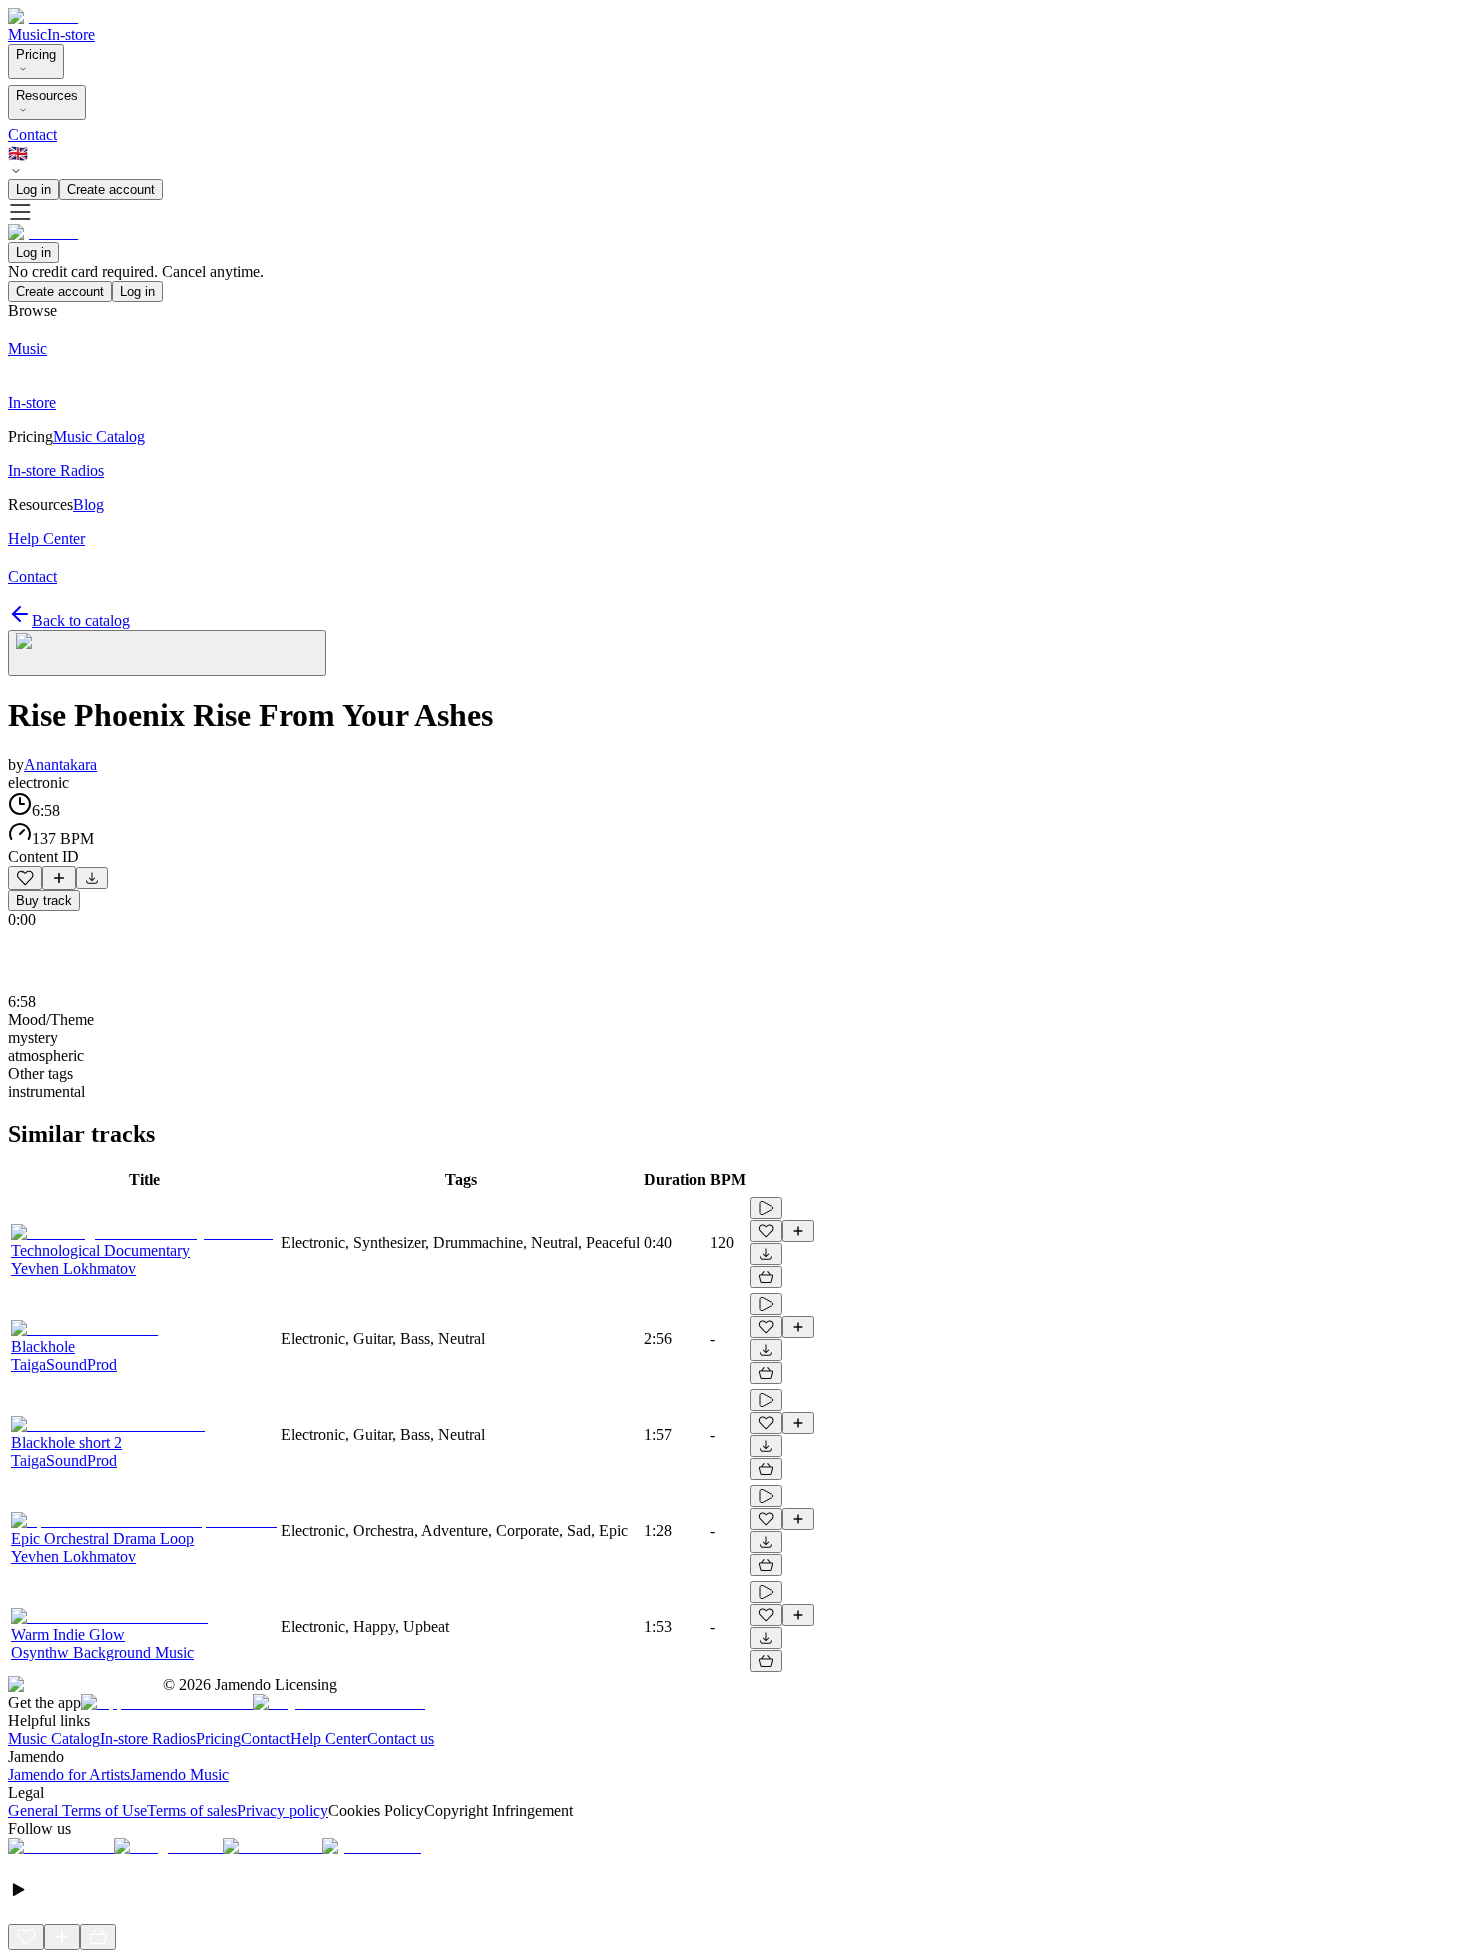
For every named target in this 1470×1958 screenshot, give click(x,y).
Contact (32, 134)
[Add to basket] (766, 1277)
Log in (33, 189)
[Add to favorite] (25, 878)
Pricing (36, 54)
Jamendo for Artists (69, 1774)
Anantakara (60, 764)
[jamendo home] (43, 16)
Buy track (44, 900)
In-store (71, 34)
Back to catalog (81, 620)
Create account (111, 189)
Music (27, 34)
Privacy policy (282, 1810)
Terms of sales (192, 1810)
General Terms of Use (77, 1810)
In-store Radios (148, 1738)
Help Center (328, 1738)
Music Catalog (54, 1738)
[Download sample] (92, 878)
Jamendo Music (179, 1774)
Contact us (400, 1738)
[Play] (167, 653)
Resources (47, 95)
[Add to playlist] (59, 878)
